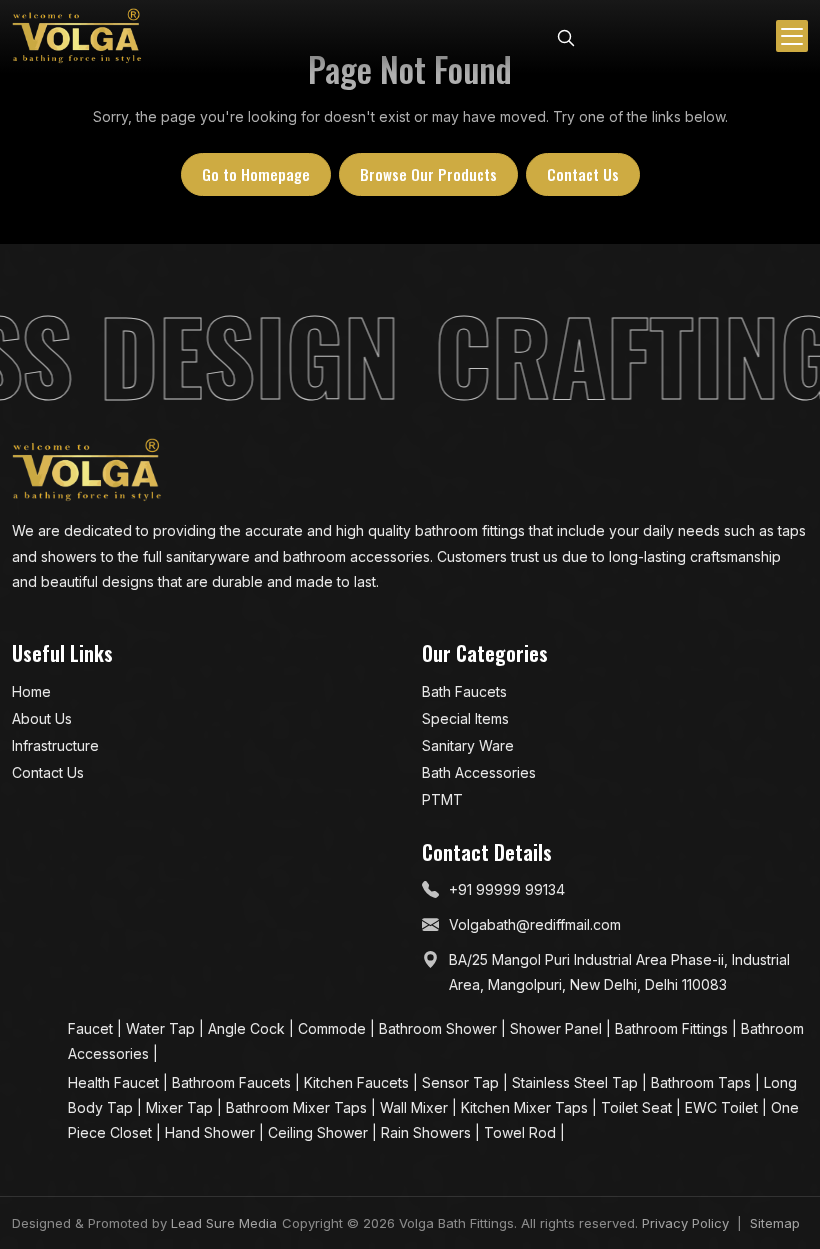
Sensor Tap (462, 1082)
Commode (334, 1028)
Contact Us (583, 174)
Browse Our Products (428, 174)
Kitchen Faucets (358, 1082)
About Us (42, 718)
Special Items (465, 718)
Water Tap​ (162, 1028)
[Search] (566, 36)
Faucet (92, 1028)
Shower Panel (558, 1028)
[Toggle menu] (792, 36)
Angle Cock (248, 1028)
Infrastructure (55, 745)
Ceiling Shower (320, 1132)
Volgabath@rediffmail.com (535, 924)
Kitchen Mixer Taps (526, 1107)
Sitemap (775, 1223)
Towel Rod (522, 1132)
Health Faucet (115, 1082)
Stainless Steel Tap (577, 1082)
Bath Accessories (479, 772)
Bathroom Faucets (233, 1082)
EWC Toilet (723, 1107)
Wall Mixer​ (416, 1107)
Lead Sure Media (224, 1223)
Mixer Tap (181, 1107)
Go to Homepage (256, 174)
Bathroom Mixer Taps (298, 1107)
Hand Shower (212, 1132)
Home (31, 691)
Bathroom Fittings (673, 1028)
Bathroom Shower (440, 1028)
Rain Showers (428, 1132)
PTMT (442, 799)
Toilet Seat (638, 1107)
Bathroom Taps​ (703, 1082)
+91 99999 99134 (507, 889)
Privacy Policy (685, 1223)
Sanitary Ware (468, 745)
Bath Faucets (464, 691)
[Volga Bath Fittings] (77, 36)
